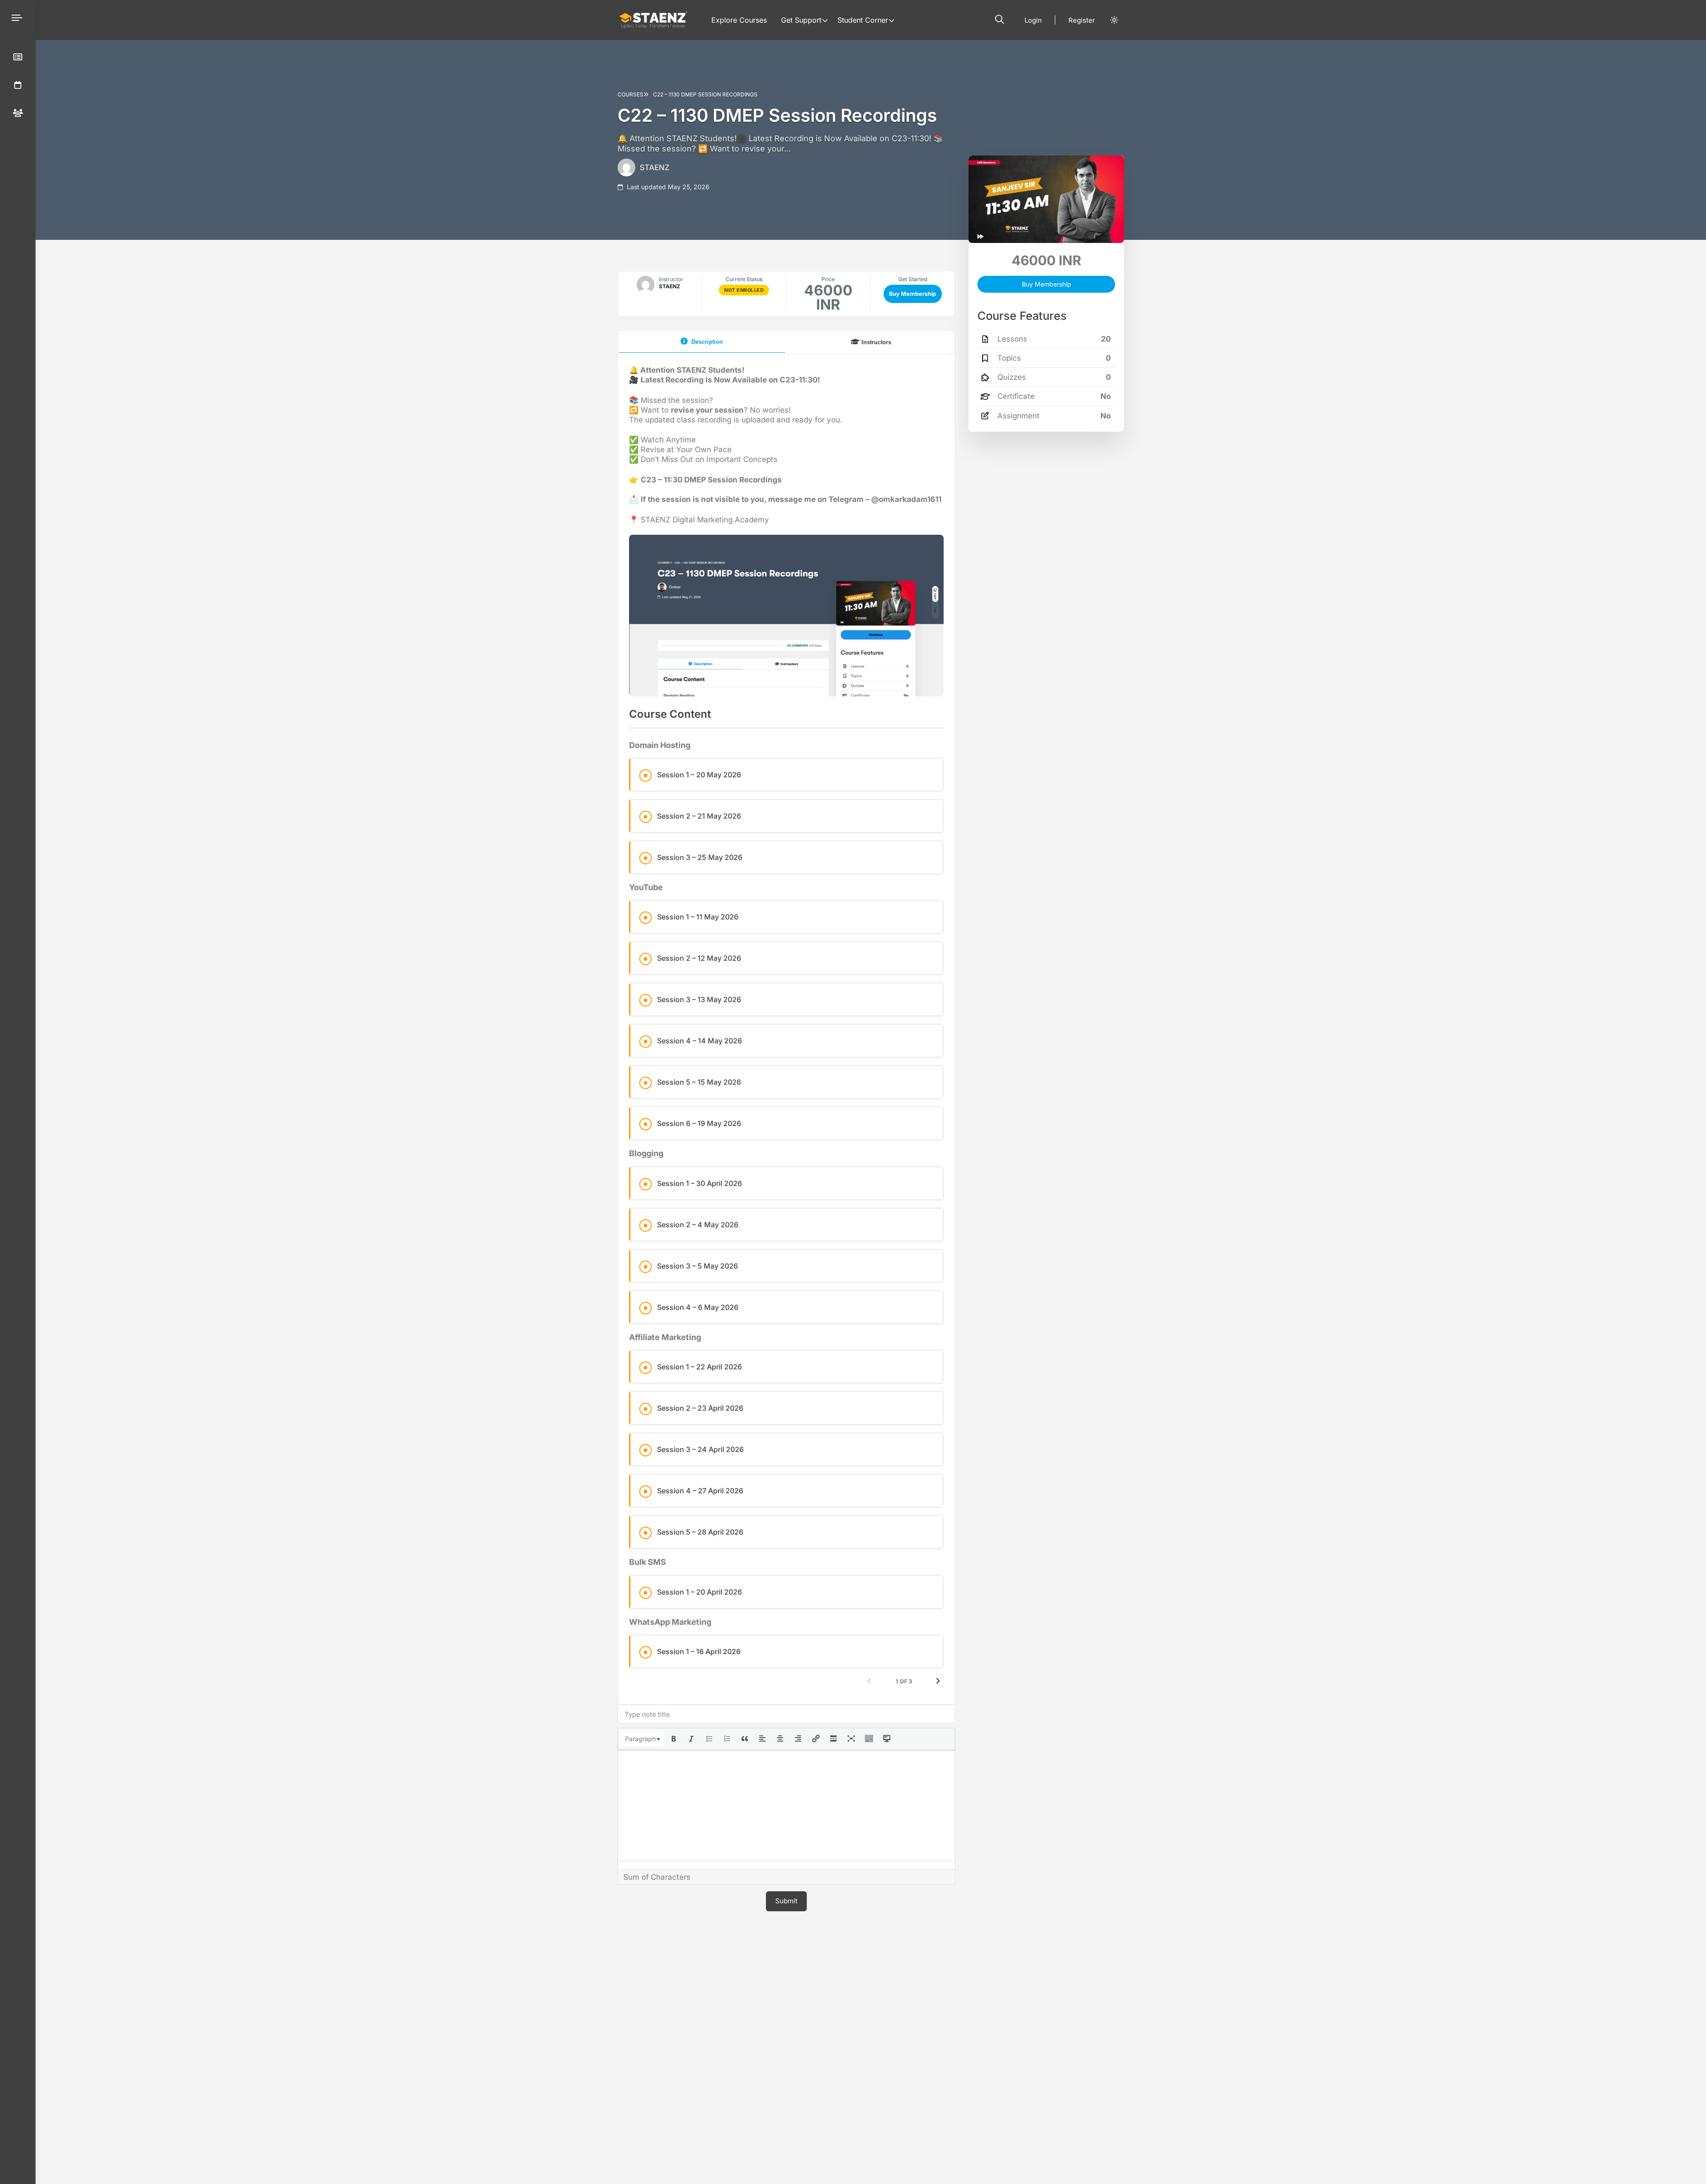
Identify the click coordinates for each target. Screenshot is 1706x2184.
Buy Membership (913, 294)
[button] (1000, 20)
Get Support (801, 20)
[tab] (702, 342)
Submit (786, 1901)
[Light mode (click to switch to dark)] (1114, 20)
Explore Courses (739, 20)
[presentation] (642, 1739)
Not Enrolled (744, 290)
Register (1082, 20)
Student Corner (863, 20)
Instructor (671, 279)
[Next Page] (938, 1682)
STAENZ (655, 167)
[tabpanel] (786, 1026)
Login (1033, 20)
